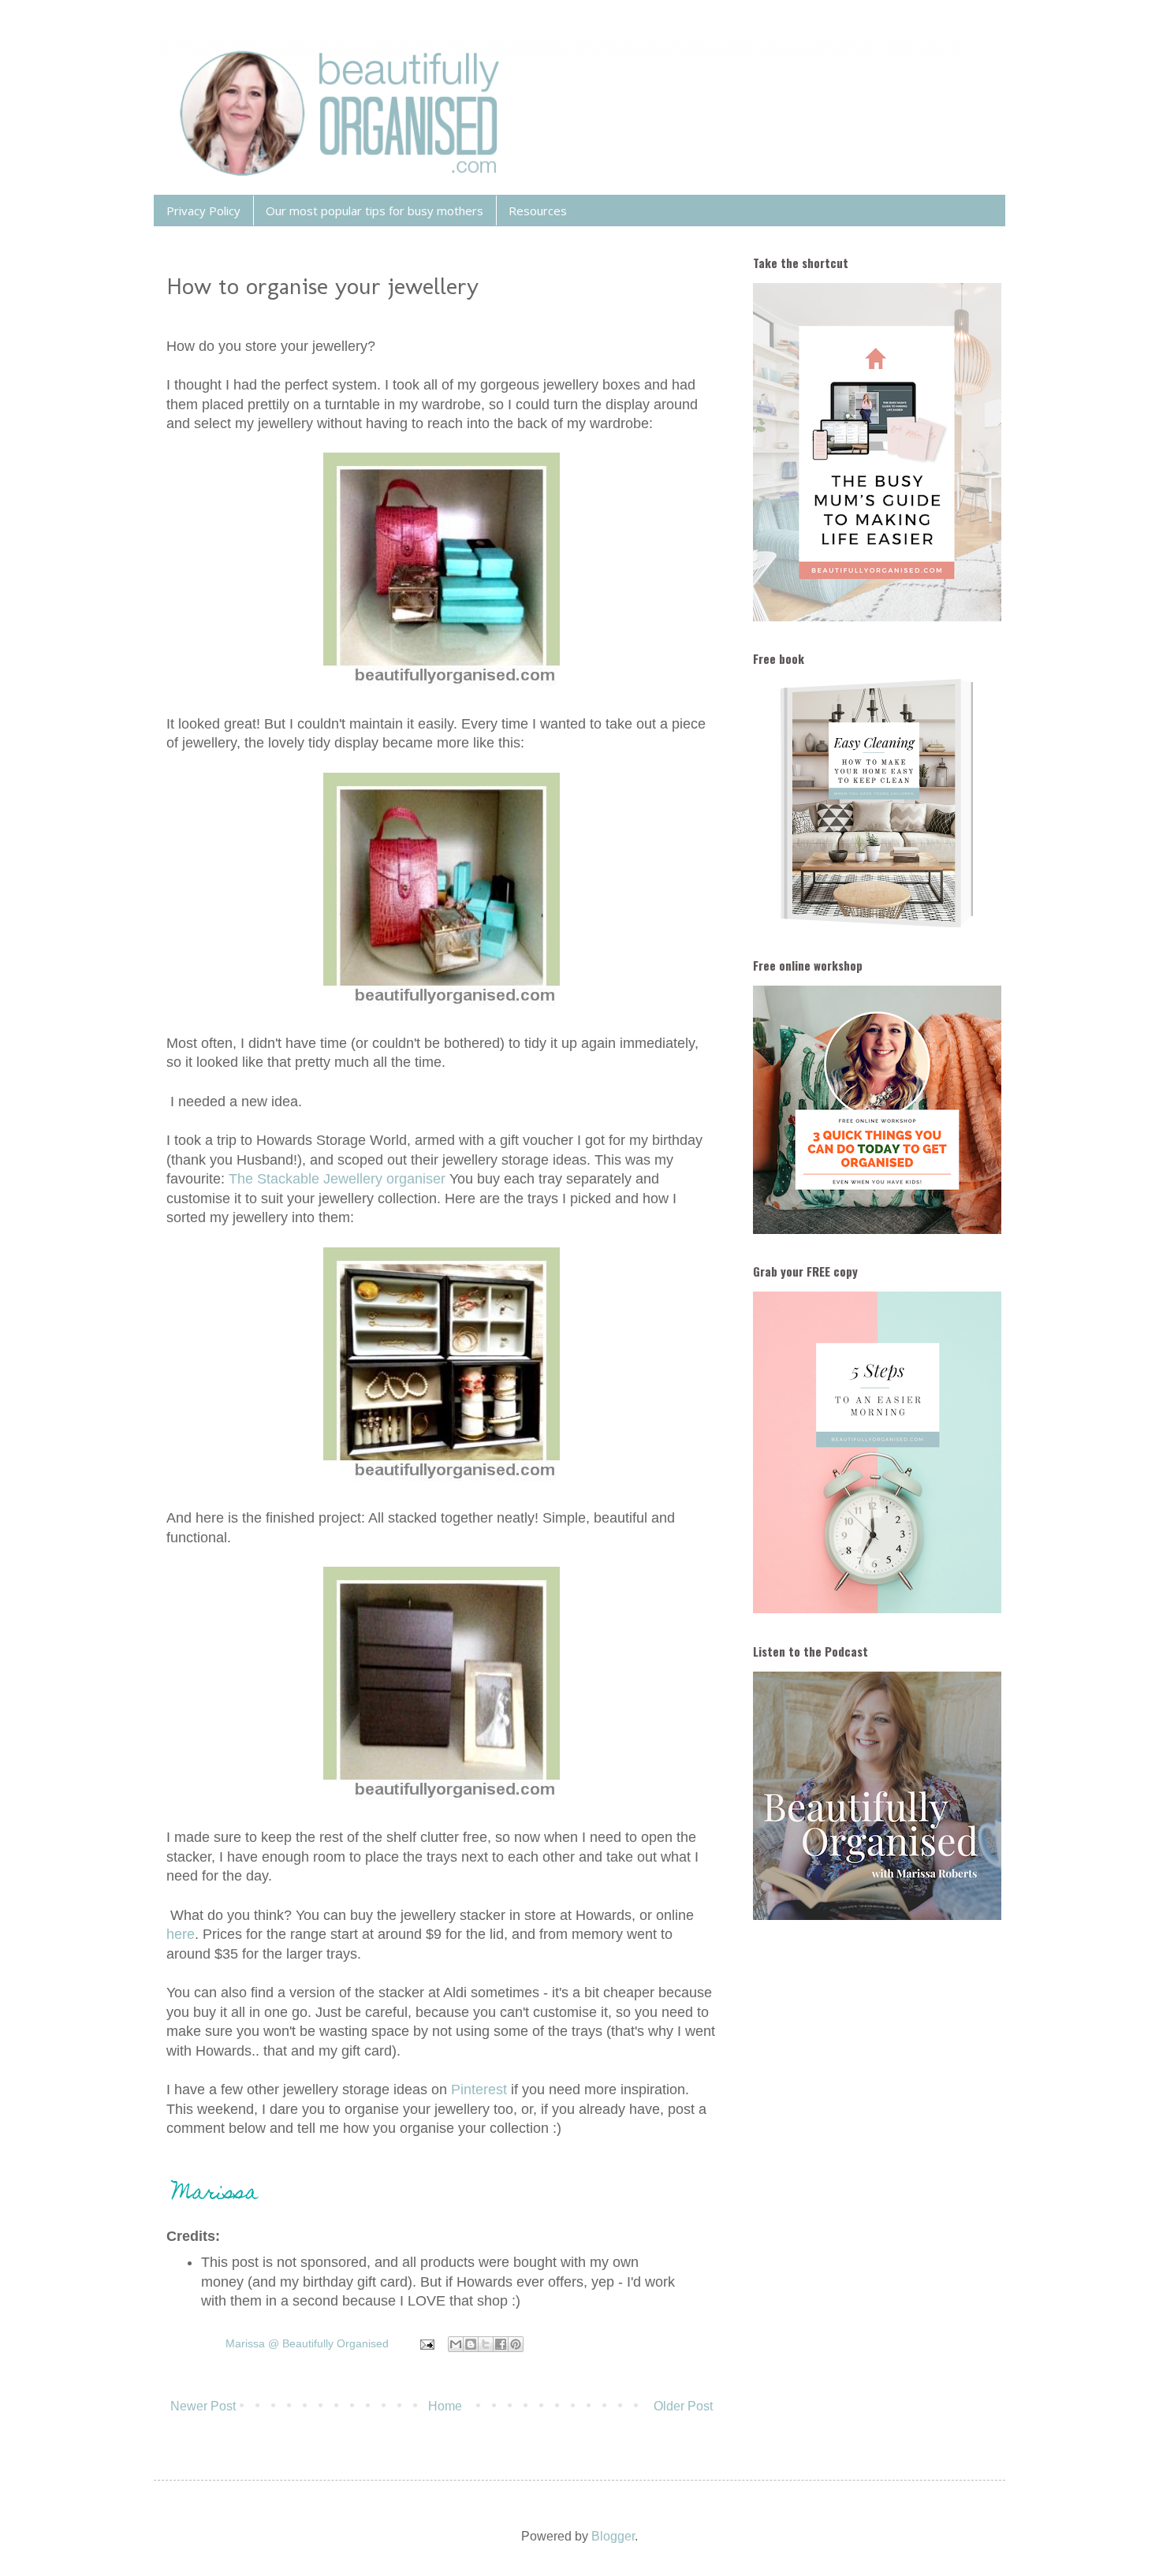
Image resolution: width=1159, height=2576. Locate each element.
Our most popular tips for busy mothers (375, 211)
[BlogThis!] (471, 2344)
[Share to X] (486, 2344)
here (181, 1934)
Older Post (683, 2406)
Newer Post (203, 2406)
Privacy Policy (203, 211)
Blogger (613, 2536)
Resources (538, 211)
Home (445, 2406)
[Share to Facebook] (501, 2344)
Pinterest (481, 2090)
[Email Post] (426, 2343)
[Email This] (456, 2344)
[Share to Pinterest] (516, 2344)
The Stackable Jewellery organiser (337, 1179)
